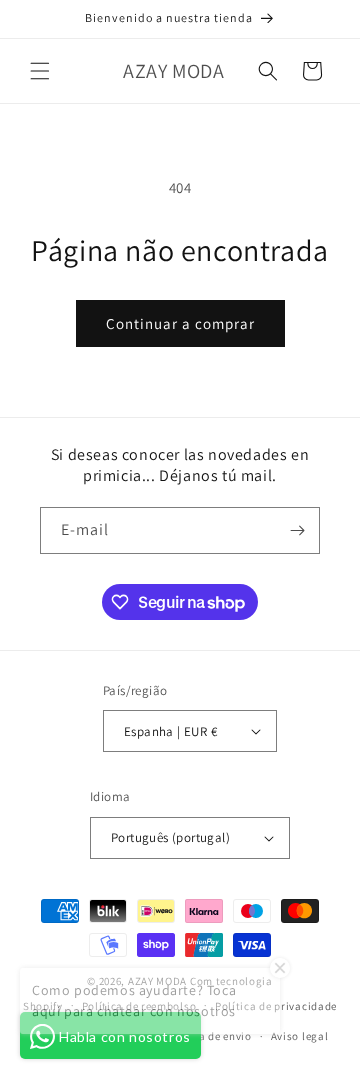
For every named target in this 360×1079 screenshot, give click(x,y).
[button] (40, 71)
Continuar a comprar (180, 323)
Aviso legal (300, 1036)
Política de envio (208, 1036)
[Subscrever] (297, 530)
